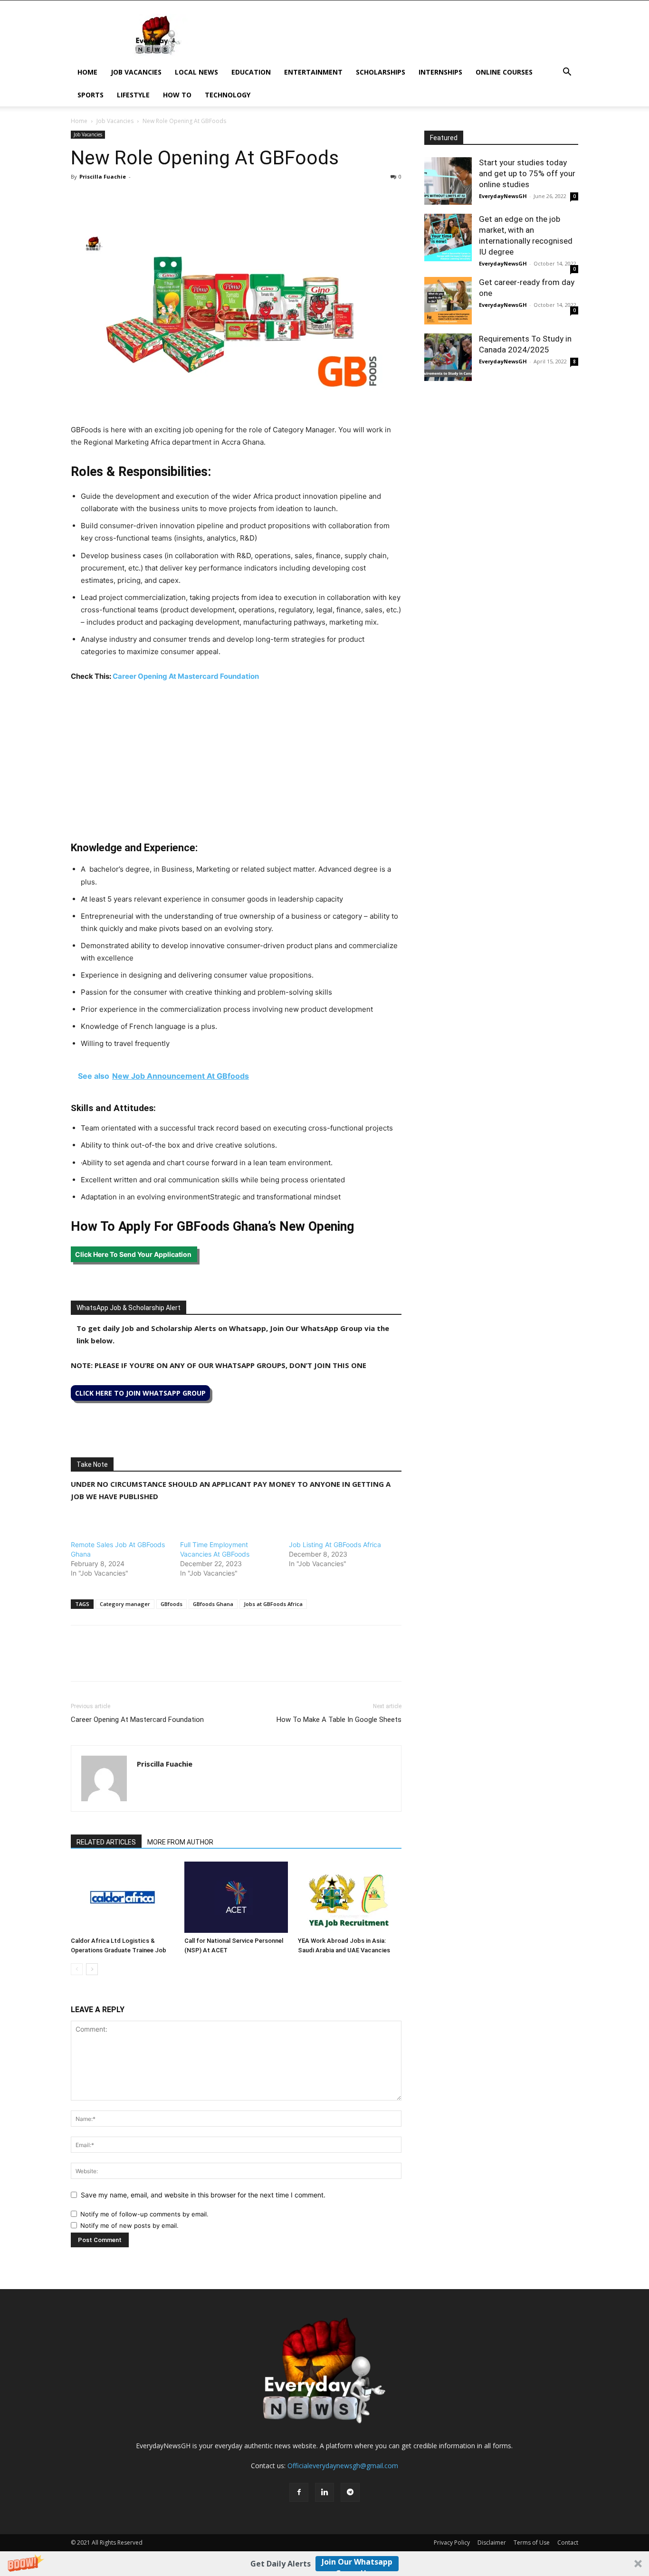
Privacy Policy (452, 2543)
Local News (196, 72)
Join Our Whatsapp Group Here (357, 2564)
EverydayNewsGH (503, 196)
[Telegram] (168, 198)
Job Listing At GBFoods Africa (335, 1545)
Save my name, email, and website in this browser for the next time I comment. (203, 2195)
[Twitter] (102, 198)
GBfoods (172, 1604)
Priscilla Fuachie (103, 176)
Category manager (125, 1604)
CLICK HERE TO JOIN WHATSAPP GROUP (140, 1393)
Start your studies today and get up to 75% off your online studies (527, 173)
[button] (324, 2564)
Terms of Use (532, 2543)
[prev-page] (77, 1969)
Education (251, 72)
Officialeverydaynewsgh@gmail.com (343, 2466)
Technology (228, 95)
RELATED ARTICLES (106, 1842)
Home (87, 72)
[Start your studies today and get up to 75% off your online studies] (448, 181)
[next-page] (92, 1969)
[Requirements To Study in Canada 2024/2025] (448, 357)
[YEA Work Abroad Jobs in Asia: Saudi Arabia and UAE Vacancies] (350, 1897)
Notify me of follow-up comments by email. (144, 2214)
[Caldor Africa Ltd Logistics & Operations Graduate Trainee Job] (123, 1897)
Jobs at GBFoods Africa (273, 1604)
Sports (91, 95)
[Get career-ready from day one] (448, 301)
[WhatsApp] (124, 198)
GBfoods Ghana (213, 1604)
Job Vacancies (136, 72)
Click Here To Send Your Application (134, 1254)
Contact (568, 2543)
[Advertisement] (236, 761)
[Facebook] (80, 198)
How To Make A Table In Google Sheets (339, 1720)
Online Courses (504, 72)
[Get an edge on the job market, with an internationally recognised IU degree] (448, 238)
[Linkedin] (146, 198)
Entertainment (313, 72)
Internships (440, 72)
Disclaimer (492, 2543)
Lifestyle (133, 95)
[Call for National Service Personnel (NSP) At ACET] (236, 1897)
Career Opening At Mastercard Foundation (186, 676)
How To (177, 95)
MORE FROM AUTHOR (180, 1842)
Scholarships (381, 72)
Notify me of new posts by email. (129, 2225)
